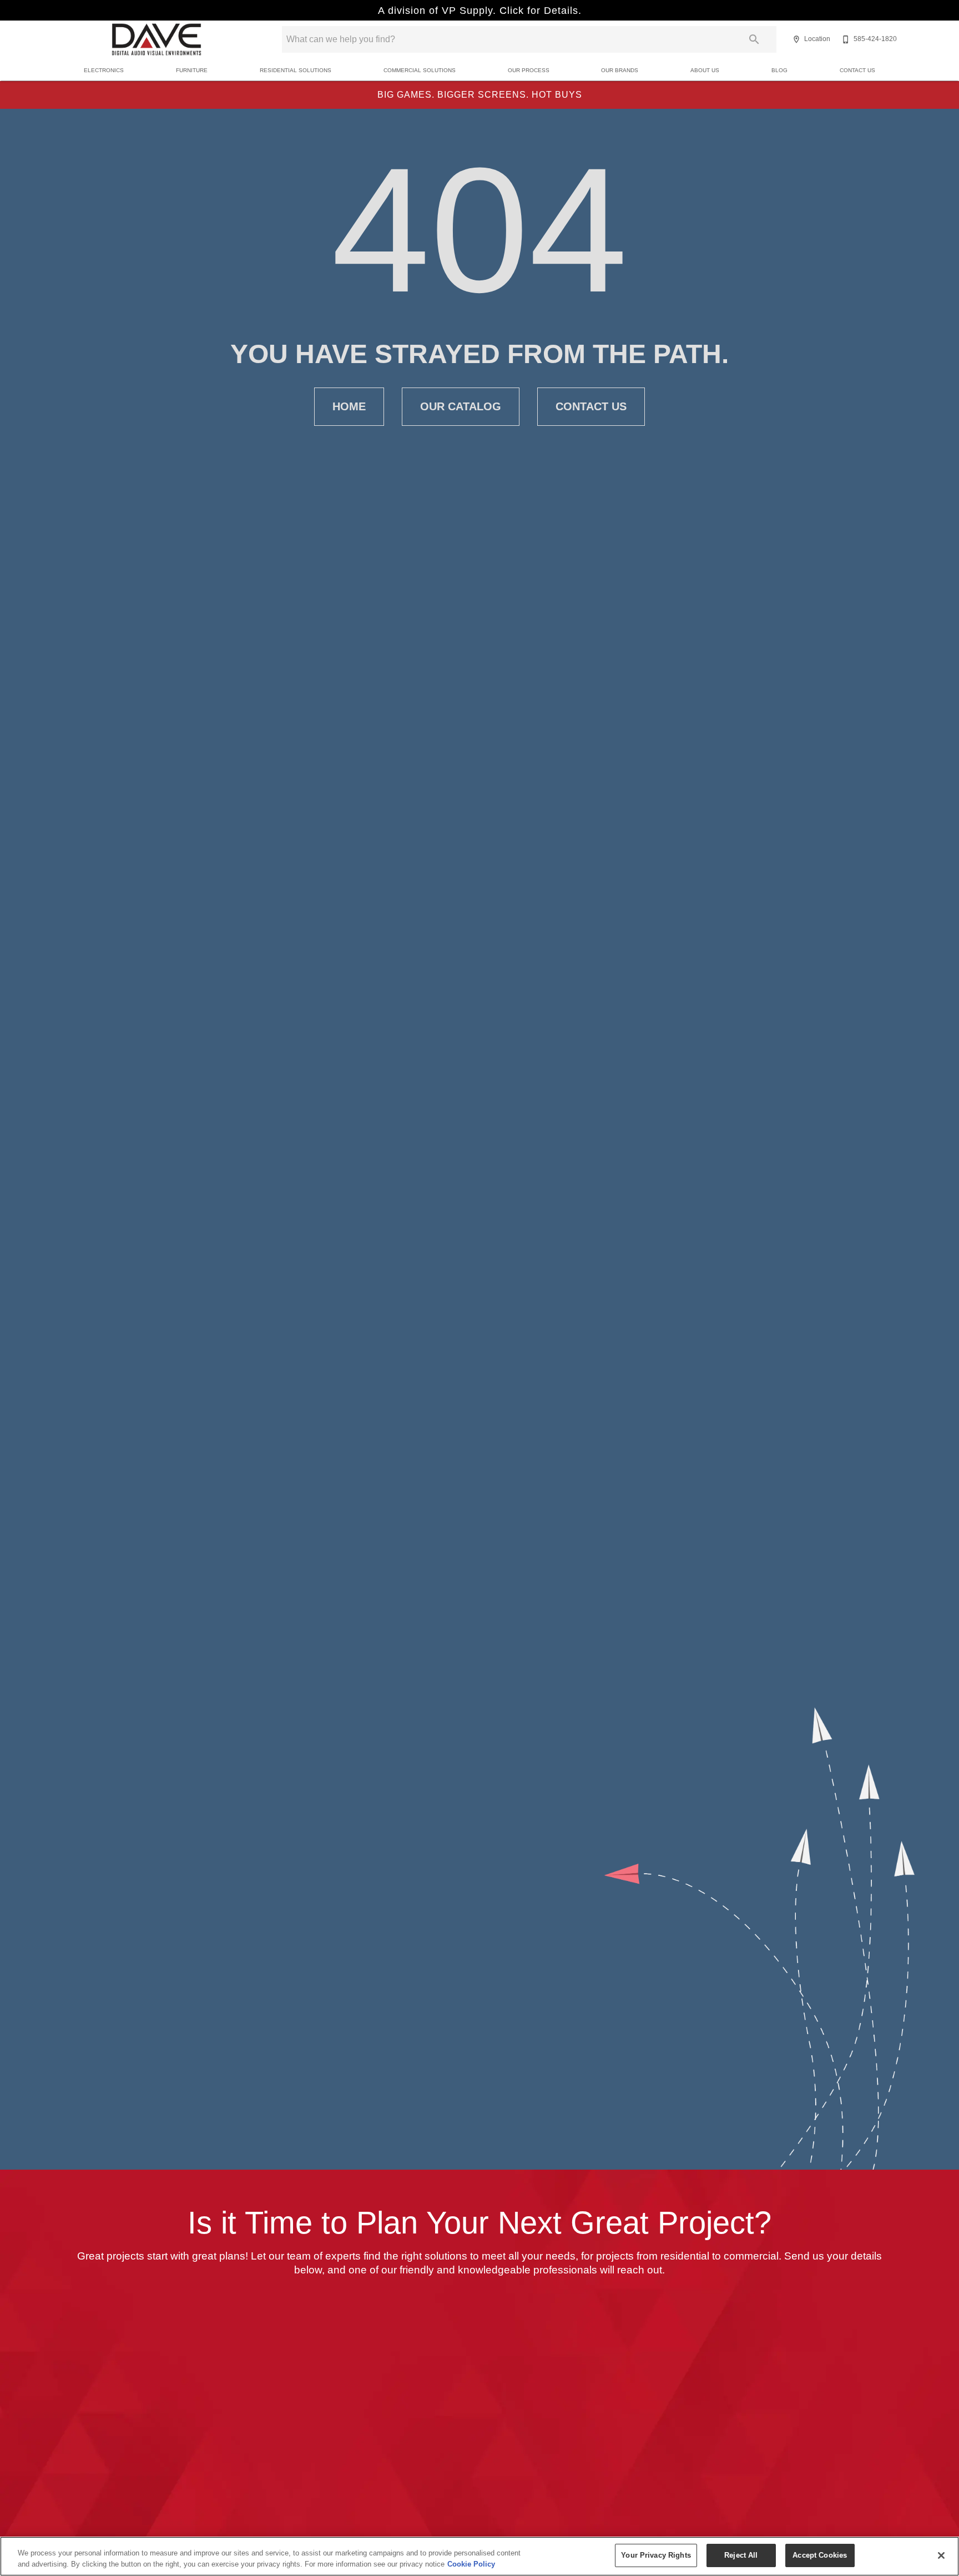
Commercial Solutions (420, 70)
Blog (779, 70)
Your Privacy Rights (656, 2555)
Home (349, 406)
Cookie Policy (471, 2564)
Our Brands (620, 70)
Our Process (529, 70)
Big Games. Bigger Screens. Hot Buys (480, 95)
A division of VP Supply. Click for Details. (480, 11)
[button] (796, 39)
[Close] (941, 2555)
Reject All (741, 2555)
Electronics (104, 70)
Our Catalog (461, 406)
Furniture (192, 70)
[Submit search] (754, 39)
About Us (705, 70)
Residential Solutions (296, 70)
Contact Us (857, 70)
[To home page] (157, 39)
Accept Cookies (820, 2555)
